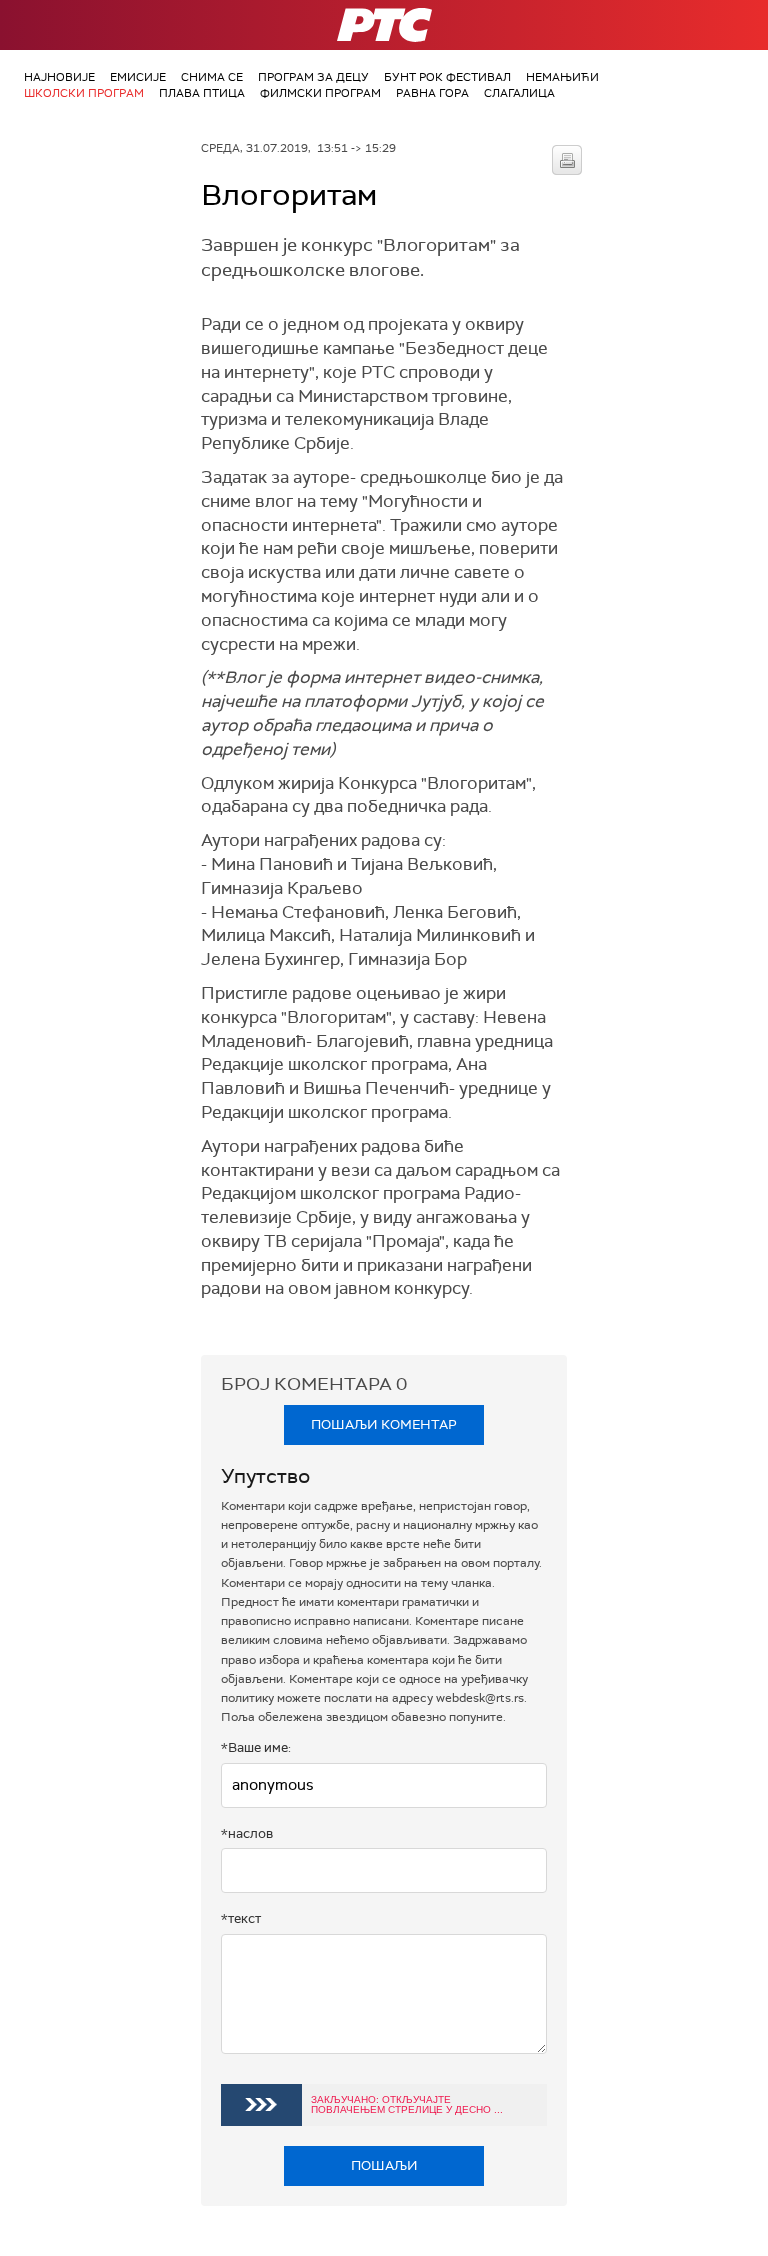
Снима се (212, 77)
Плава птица (202, 93)
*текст (241, 1918)
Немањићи (562, 77)
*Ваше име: (256, 1747)
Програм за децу (313, 77)
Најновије (59, 77)
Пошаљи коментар (384, 1424)
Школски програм (84, 93)
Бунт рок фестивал (447, 77)
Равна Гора (432, 93)
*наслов (247, 1833)
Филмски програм (320, 93)
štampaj (567, 160)
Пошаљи (384, 2165)
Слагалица (519, 93)
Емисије (138, 77)
